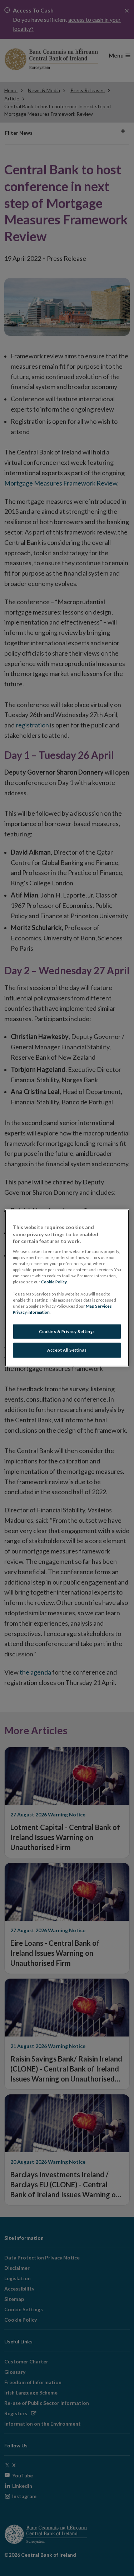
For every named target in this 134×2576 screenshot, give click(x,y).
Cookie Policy (54, 1282)
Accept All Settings (67, 1350)
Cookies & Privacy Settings (67, 1331)
